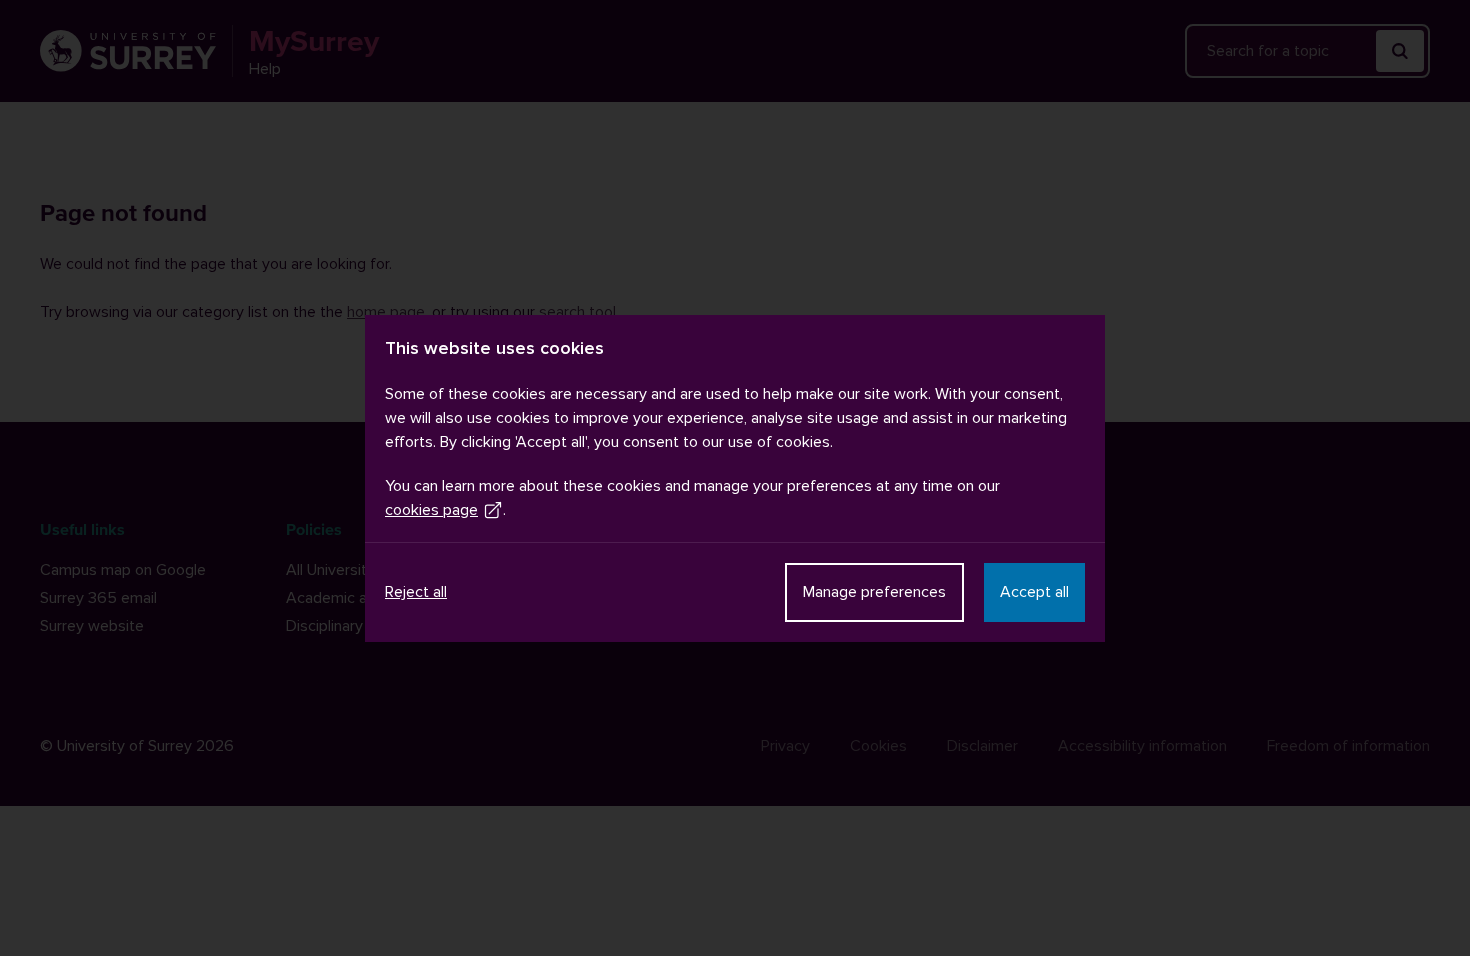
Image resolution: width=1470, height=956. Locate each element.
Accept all (1034, 592)
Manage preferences (874, 592)
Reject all (416, 592)
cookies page (431, 510)
